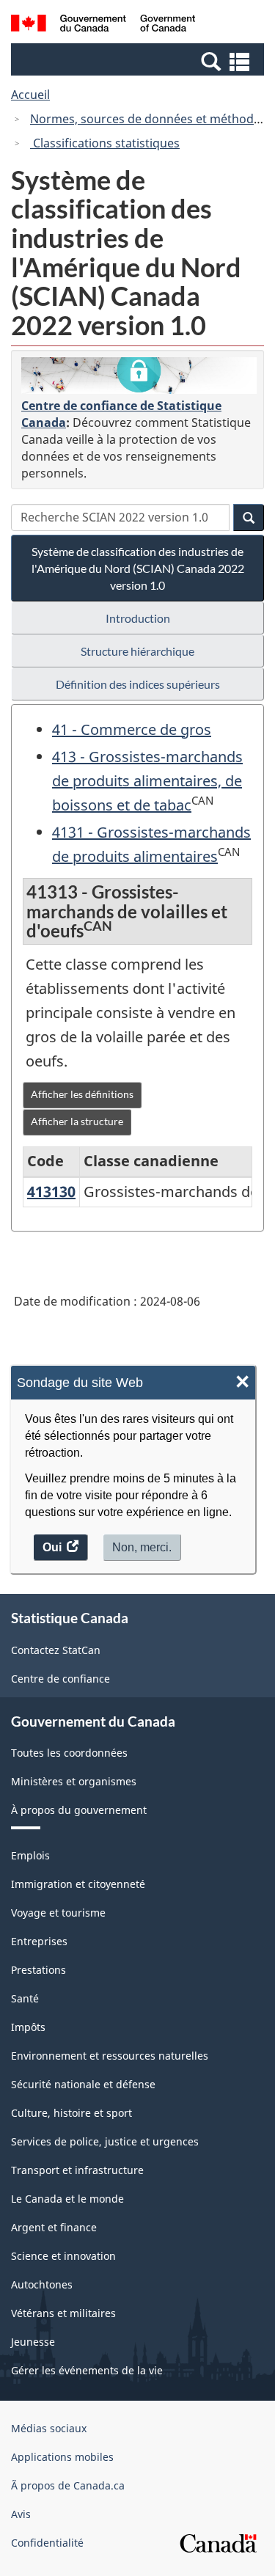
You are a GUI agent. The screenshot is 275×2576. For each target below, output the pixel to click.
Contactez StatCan (56, 1650)
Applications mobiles (62, 2457)
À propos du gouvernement (79, 1810)
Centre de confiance (60, 1679)
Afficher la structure (77, 1121)
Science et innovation (63, 2256)
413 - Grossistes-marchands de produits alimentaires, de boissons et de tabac (147, 781)
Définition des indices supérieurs (138, 684)
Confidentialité (47, 2543)
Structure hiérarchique (137, 651)
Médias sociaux (49, 2428)
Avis (21, 2514)
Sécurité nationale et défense (83, 2084)
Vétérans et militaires (63, 2313)
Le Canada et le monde (67, 2199)
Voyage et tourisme (58, 1913)
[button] (139, 61)
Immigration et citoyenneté (78, 1884)
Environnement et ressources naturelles (110, 2056)
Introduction (138, 618)
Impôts (28, 2027)
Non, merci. (142, 1547)
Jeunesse (33, 2342)
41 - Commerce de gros (132, 729)
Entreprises (39, 1941)
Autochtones (42, 2284)
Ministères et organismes (74, 1781)
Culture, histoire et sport (71, 2113)
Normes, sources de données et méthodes (148, 119)
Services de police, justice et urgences (105, 2141)
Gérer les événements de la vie (87, 2370)
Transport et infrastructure (77, 2170)
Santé (25, 1998)
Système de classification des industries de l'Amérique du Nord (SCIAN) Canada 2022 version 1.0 (138, 568)
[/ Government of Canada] (103, 25)
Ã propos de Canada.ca (68, 2485)
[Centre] (139, 376)
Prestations (38, 1970)
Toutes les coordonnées (69, 1753)
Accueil (30, 95)
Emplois (30, 1855)
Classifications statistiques (105, 143)
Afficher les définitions (82, 1094)
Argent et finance (54, 2227)
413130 (51, 1192)
